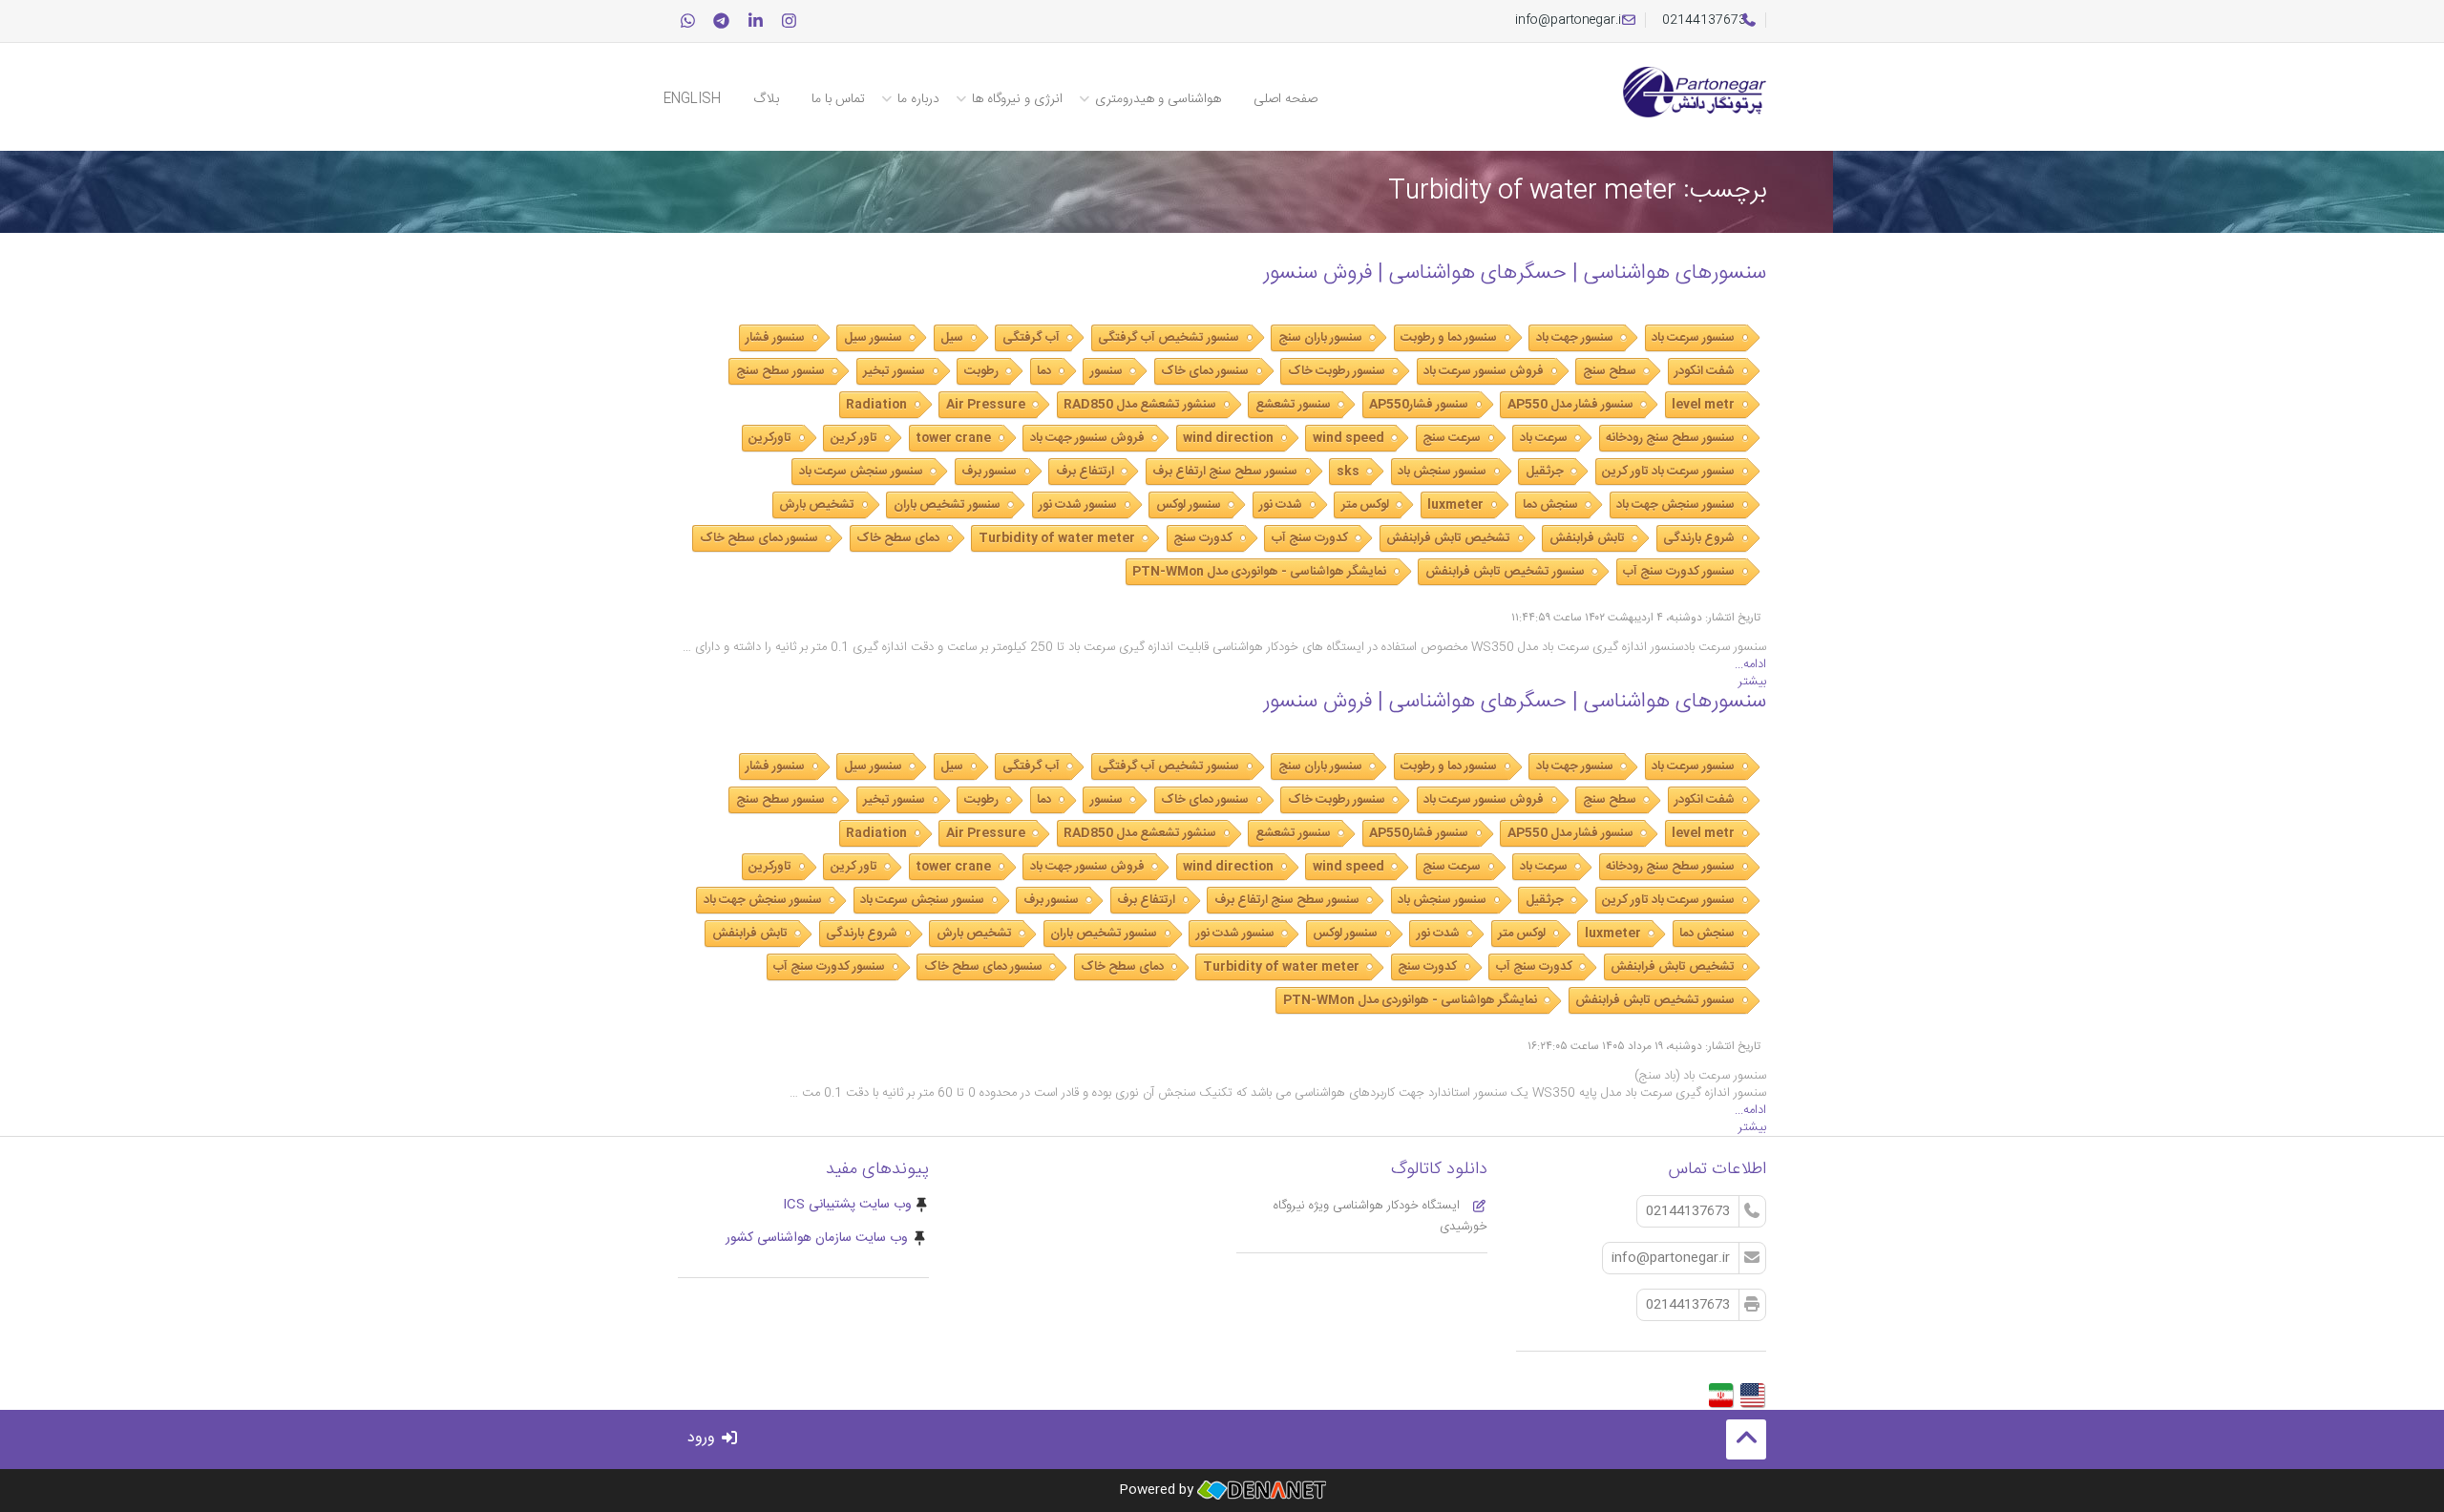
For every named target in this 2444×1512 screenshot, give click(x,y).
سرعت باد (1544, 438)
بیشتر (1752, 682)
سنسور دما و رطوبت (1449, 338)
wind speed (1348, 438)
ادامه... (1750, 664)
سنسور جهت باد (1575, 338)
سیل (952, 338)
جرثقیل (1545, 472)
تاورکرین (770, 438)
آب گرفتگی (1031, 338)
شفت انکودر (1705, 371)
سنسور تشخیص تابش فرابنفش (1505, 572)
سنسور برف (989, 472)
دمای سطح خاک (898, 538)
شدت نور (1281, 505)
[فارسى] (1721, 1390)
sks (1348, 472)
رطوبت (981, 371)
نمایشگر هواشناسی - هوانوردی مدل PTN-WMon (1259, 572)
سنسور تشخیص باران (947, 505)
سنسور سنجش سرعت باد (861, 472)
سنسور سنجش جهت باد (1675, 505)
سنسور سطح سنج (780, 371)
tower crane (953, 438)
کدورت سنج (1203, 538)
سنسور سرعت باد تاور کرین (1668, 472)
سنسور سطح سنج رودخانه (1670, 438)
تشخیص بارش (817, 505)
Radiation (876, 405)
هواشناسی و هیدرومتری (1158, 99)
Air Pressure (986, 405)
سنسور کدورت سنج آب (1679, 572)
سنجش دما (1550, 505)
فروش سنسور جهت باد (1087, 438)
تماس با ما (838, 99)
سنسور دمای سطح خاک (759, 538)
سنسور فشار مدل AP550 (1570, 405)
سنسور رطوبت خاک (1337, 371)
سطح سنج (1610, 371)
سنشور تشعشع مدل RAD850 (1140, 405)
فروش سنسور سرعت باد (1484, 371)
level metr (1703, 405)
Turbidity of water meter (1057, 538)
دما (1044, 371)
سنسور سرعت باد (1693, 338)
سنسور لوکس (1189, 505)
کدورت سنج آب (1310, 538)
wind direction (1228, 438)
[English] (1752, 1390)
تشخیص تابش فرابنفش (1448, 538)
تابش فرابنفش (1587, 538)
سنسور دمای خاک (1205, 371)
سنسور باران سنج (1320, 338)
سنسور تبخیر (894, 371)
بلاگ (766, 99)
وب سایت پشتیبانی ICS (847, 1205)
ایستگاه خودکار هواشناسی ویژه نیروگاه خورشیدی (1380, 1216)
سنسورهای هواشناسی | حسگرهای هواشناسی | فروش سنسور (1515, 273)
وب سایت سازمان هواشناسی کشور (817, 1238)
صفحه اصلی (1285, 99)
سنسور (1106, 371)
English (692, 99)
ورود (704, 1438)
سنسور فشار (775, 338)
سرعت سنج (1452, 438)
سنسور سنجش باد (1442, 472)
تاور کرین (854, 438)
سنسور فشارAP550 (1419, 405)
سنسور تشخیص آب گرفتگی (1169, 338)
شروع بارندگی (1699, 538)
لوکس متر (1365, 505)
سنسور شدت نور (1078, 505)
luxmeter (1455, 505)
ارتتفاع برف (1085, 472)
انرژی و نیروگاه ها (1017, 99)
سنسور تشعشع (1293, 405)
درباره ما (918, 99)
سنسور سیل (873, 338)
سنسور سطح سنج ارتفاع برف (1225, 472)
